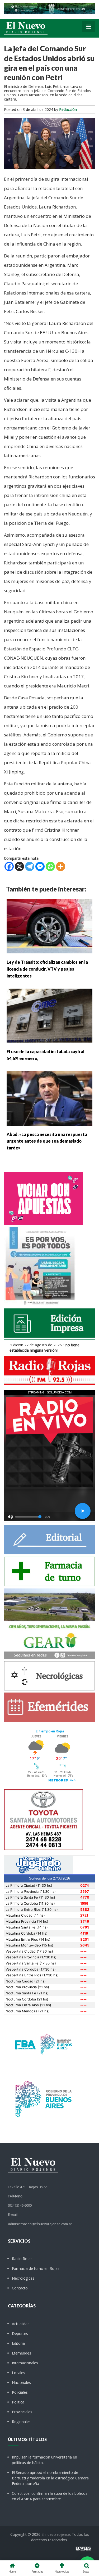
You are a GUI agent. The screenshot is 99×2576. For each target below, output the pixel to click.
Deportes (20, 2333)
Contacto (20, 2288)
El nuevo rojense (56, 2534)
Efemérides (22, 2353)
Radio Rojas (22, 2259)
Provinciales (22, 2412)
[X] (19, 866)
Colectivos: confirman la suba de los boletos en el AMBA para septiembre (50, 2496)
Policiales (20, 2392)
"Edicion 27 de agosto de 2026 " (44, 1348)
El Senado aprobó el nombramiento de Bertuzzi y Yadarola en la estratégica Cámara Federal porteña (50, 2478)
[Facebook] (9, 866)
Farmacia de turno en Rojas (36, 2268)
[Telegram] (30, 866)
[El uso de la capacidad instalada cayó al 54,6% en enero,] (49, 1015)
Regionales (21, 2422)
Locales (18, 2373)
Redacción (68, 109)
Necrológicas (23, 2278)
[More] (61, 866)
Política (18, 2402)
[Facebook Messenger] (40, 866)
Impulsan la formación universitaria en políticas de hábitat (44, 2460)
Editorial (19, 2343)
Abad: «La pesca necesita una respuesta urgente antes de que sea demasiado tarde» (47, 1141)
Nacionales (21, 2382)
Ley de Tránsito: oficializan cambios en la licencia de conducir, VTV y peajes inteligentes (47, 969)
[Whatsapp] (50, 866)
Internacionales (25, 2363)
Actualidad (21, 2324)
